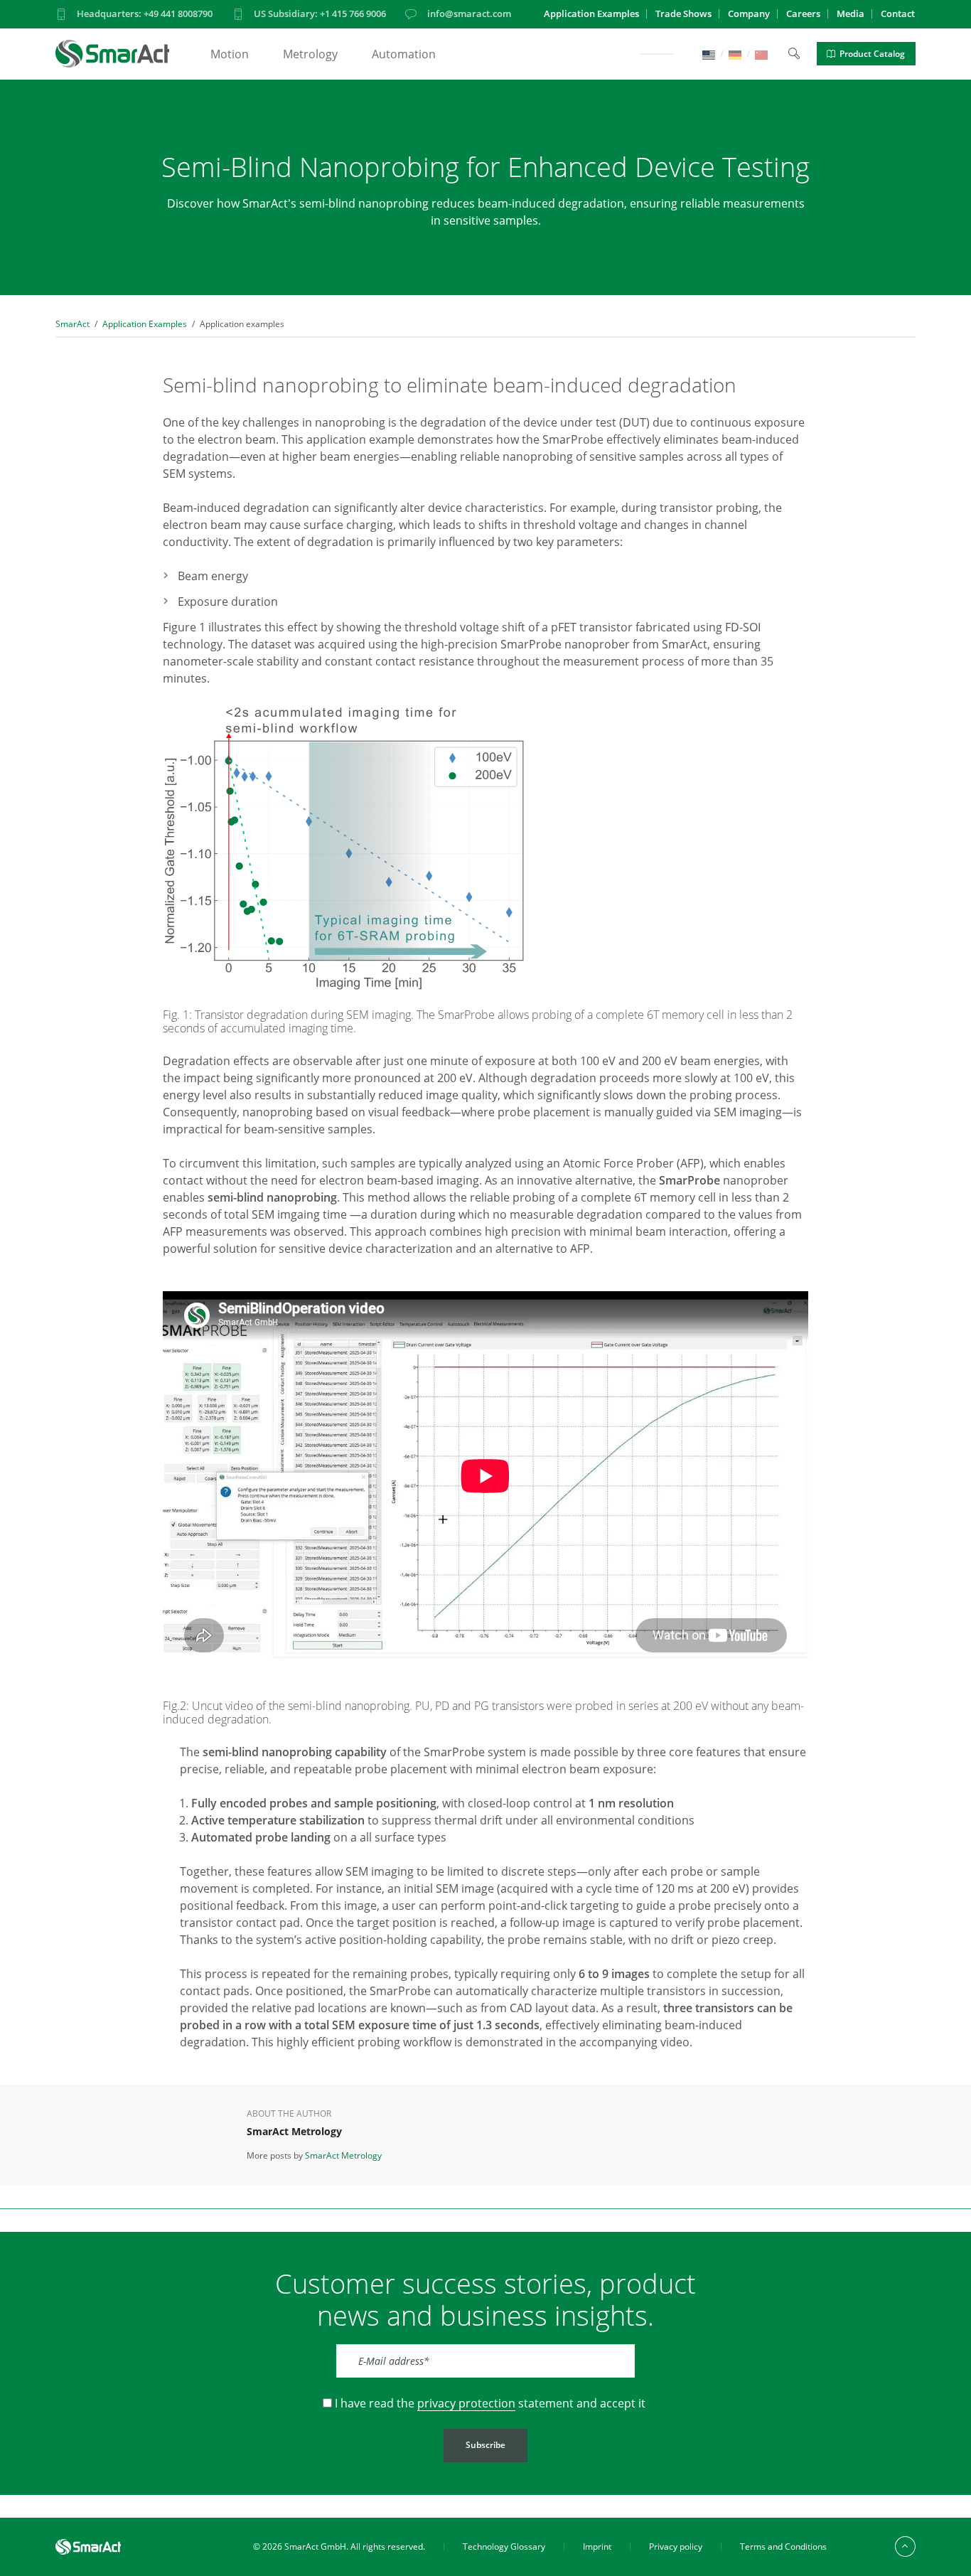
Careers (803, 14)
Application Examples (591, 14)
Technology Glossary (504, 2546)
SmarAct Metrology (343, 2155)
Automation (404, 54)
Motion (230, 54)
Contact (898, 14)
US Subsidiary (320, 14)
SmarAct (73, 324)
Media (851, 14)
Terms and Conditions (783, 2546)
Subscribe (485, 2445)
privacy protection (466, 2403)
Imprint (597, 2546)
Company (749, 14)
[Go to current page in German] (735, 54)
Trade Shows (683, 14)
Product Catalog (872, 54)
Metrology (310, 54)
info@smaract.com (469, 14)
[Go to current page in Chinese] (761, 54)
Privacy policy (676, 2546)
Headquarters (145, 14)
